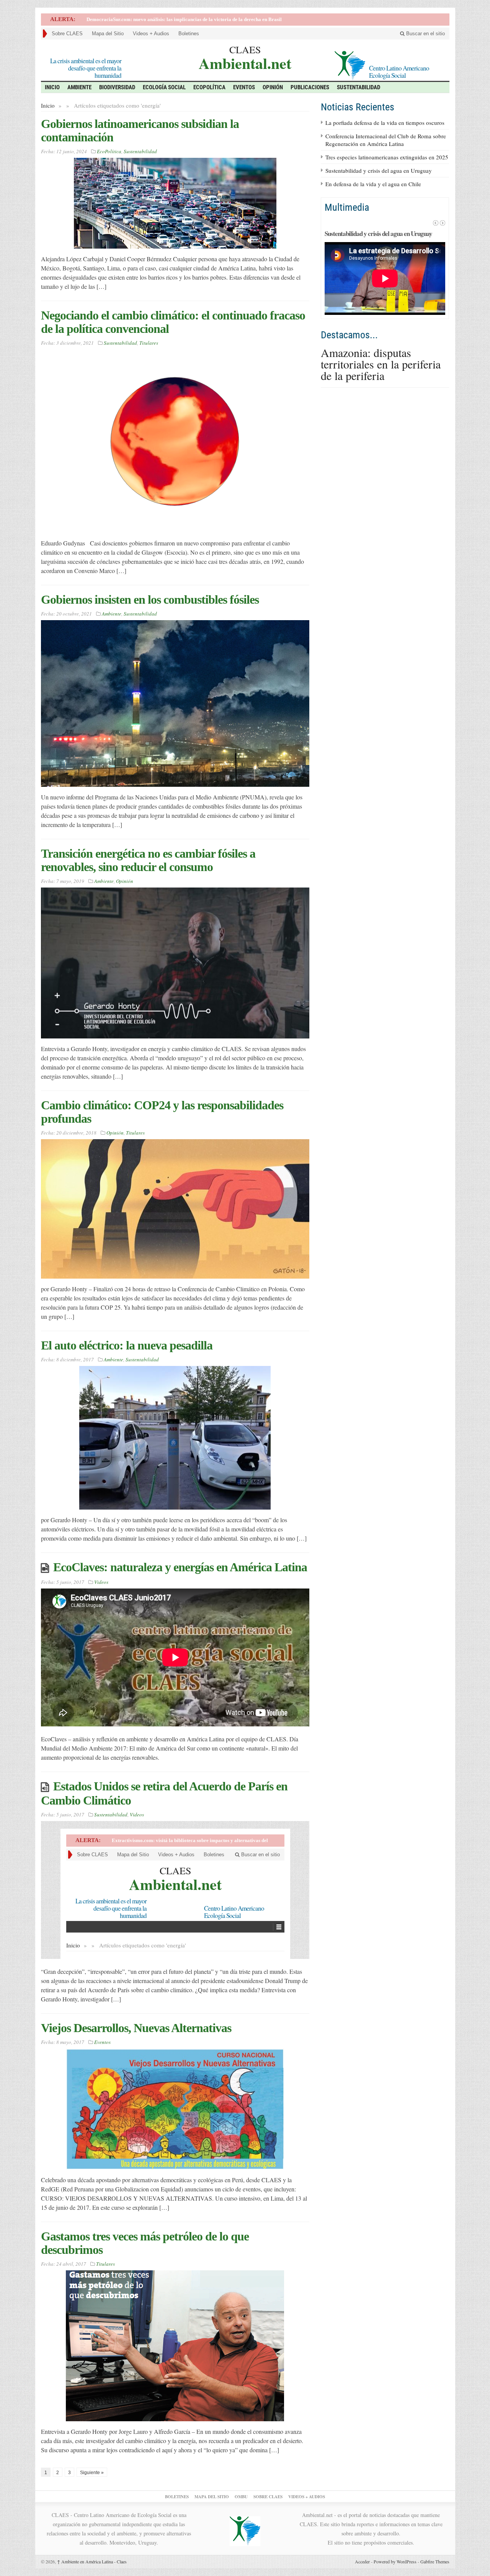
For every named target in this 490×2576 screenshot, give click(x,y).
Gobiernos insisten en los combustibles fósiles (150, 599)
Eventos (244, 87)
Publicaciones (310, 87)
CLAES (245, 49)
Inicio (48, 105)
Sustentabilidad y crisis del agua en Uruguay (379, 170)
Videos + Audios (151, 34)
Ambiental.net (245, 62)
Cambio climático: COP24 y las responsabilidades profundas (162, 1112)
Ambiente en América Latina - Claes (92, 2561)
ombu (241, 2497)
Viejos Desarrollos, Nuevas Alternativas (136, 2028)
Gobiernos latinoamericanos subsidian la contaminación (140, 130)
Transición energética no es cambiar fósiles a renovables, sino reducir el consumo (148, 860)
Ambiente (79, 87)
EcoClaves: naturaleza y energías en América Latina (180, 1567)
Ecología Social (164, 87)
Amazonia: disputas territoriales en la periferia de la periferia (381, 364)
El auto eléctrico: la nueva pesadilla (127, 1345)
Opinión (273, 87)
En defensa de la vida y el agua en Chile (373, 184)
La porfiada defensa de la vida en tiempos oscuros (385, 123)
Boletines (189, 34)
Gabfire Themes (435, 2561)
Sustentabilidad (359, 87)
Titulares (149, 343)
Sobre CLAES (67, 34)
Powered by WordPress (395, 2561)
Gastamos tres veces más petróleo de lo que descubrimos (145, 2243)
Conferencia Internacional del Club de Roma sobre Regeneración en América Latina (386, 140)
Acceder (362, 2561)
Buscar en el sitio (425, 34)
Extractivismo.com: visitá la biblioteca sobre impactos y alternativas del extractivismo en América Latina (201, 19)
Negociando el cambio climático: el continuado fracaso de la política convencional (173, 322)
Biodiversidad (117, 87)
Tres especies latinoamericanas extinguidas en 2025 (387, 157)
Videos (101, 1582)
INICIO (52, 87)
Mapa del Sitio (108, 34)
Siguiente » (92, 2473)
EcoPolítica (209, 87)
